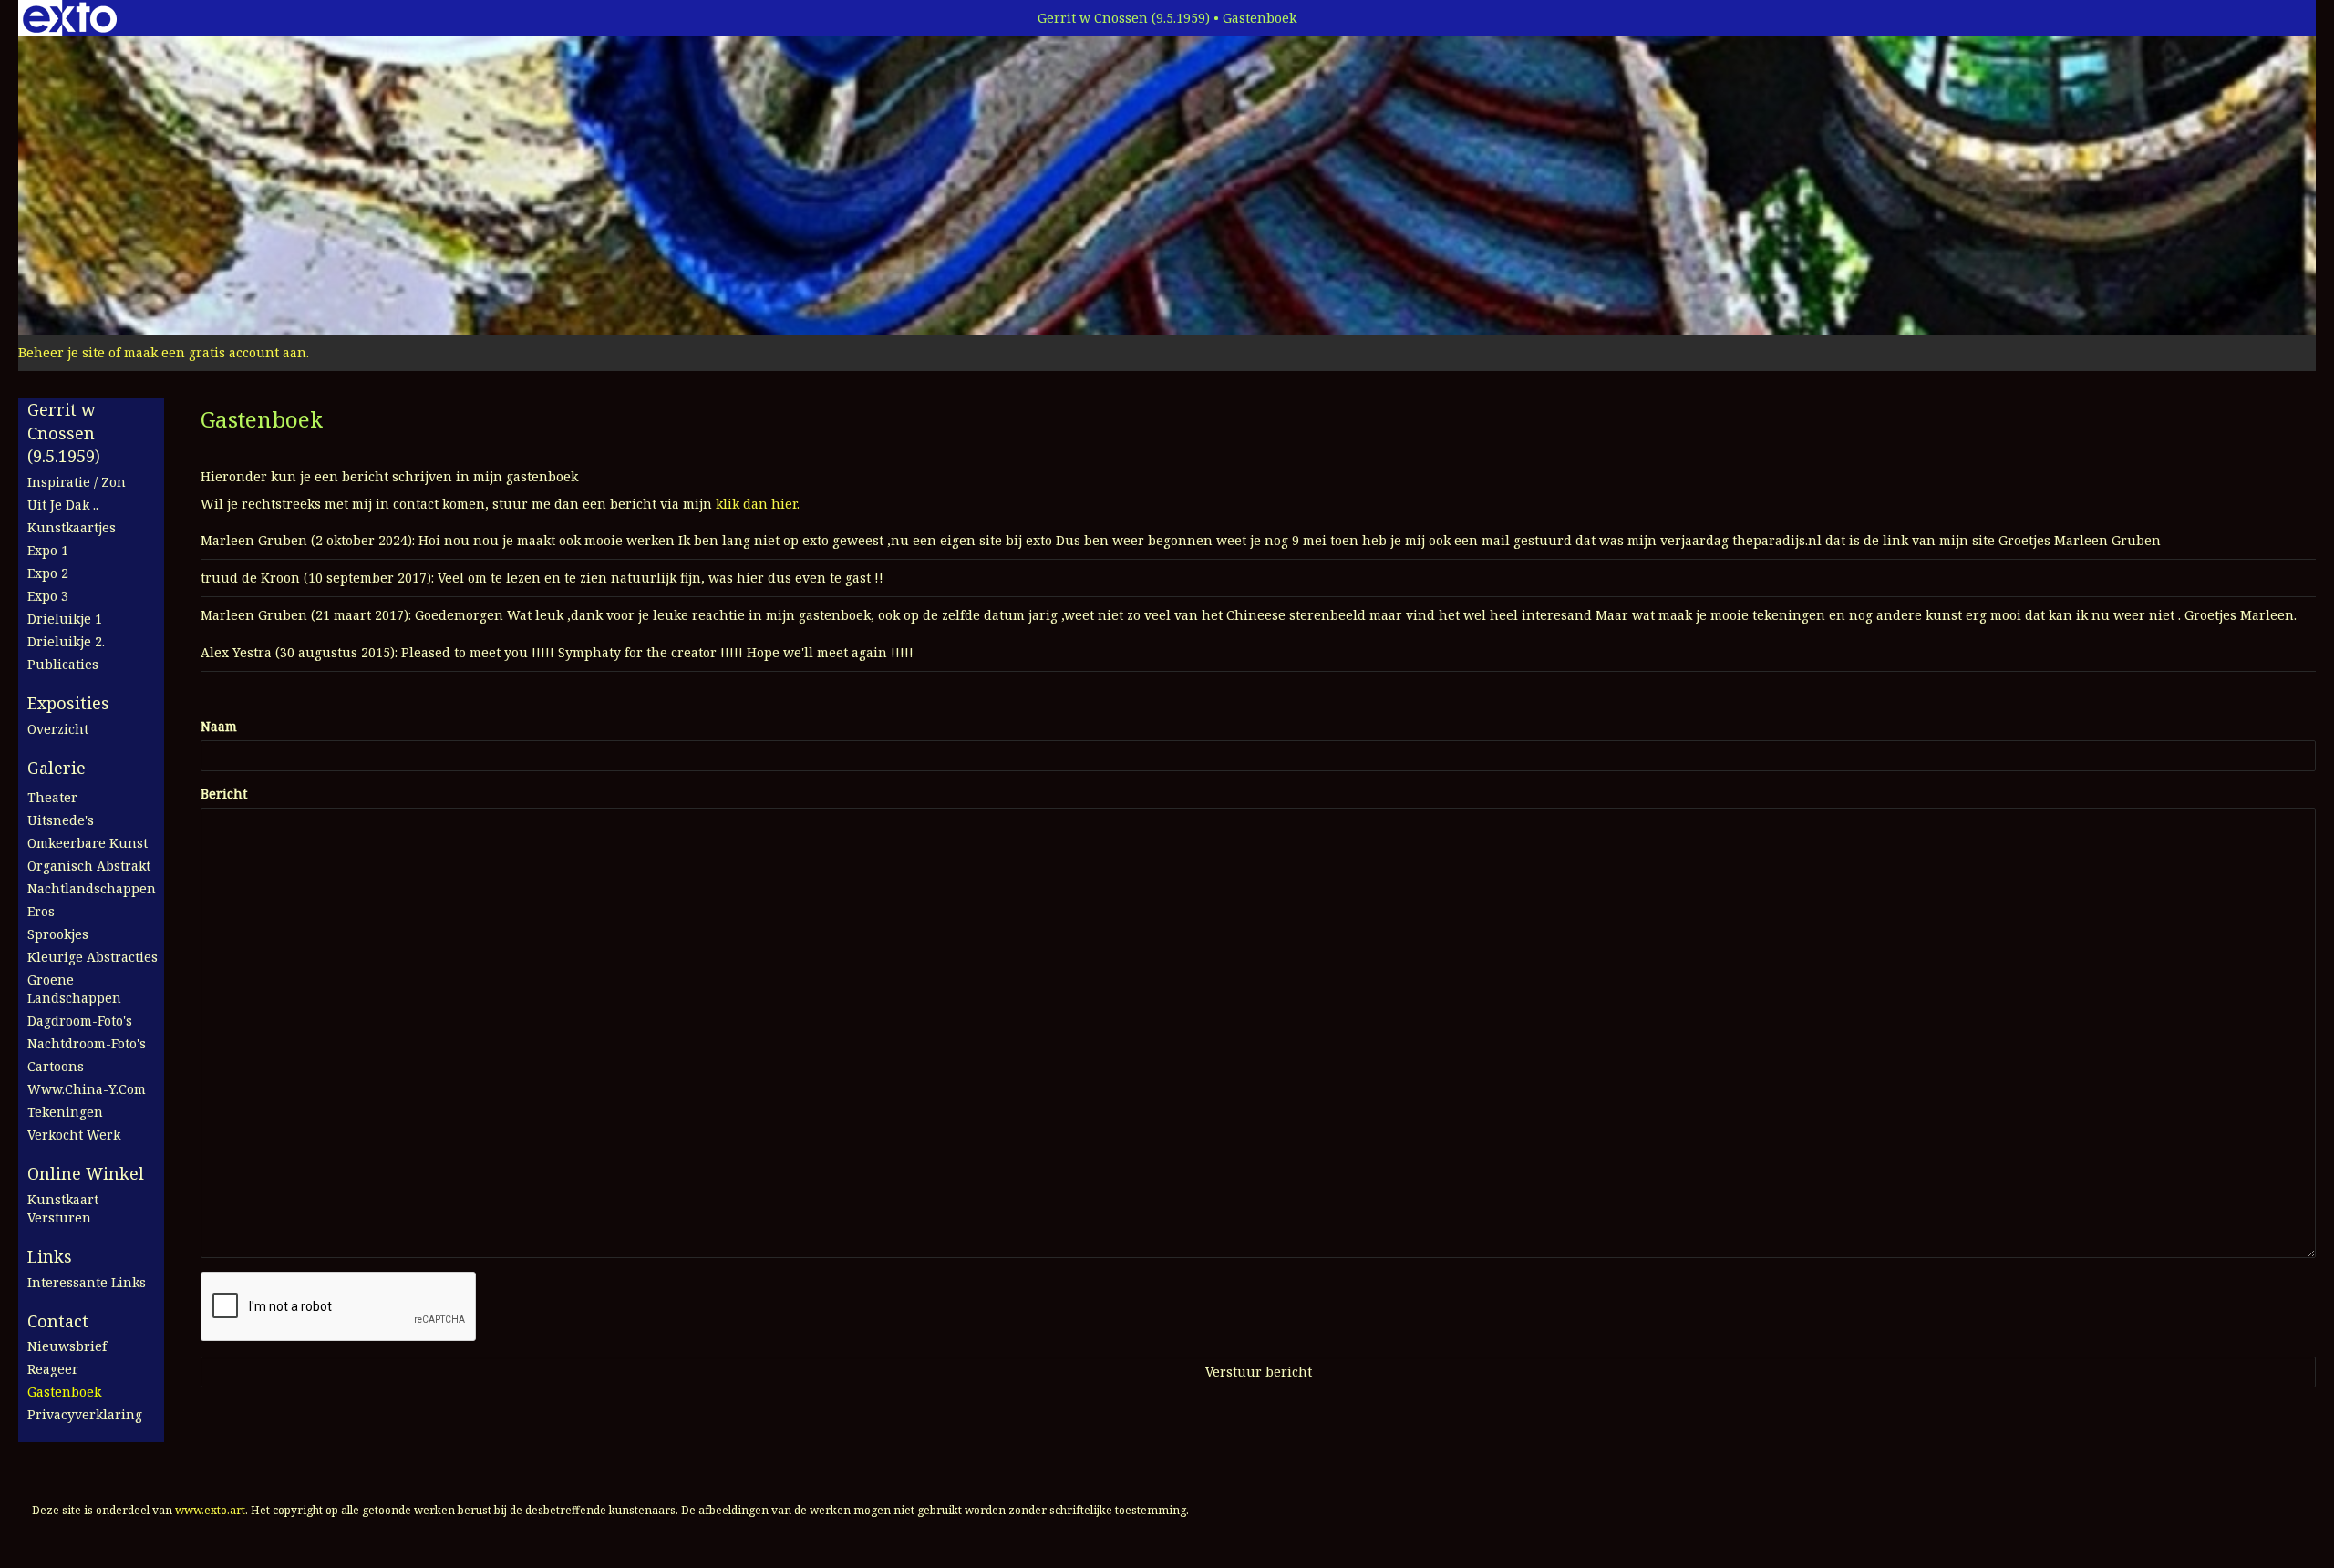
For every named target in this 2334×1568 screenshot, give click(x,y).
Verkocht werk (74, 1135)
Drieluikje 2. (66, 641)
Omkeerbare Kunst (88, 843)
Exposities (68, 703)
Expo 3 (48, 596)
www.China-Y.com (87, 1089)
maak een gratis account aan (215, 352)
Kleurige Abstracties (93, 957)
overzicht (58, 729)
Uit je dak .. (63, 505)
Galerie (57, 768)
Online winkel (86, 1173)
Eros (41, 911)
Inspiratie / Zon (77, 482)
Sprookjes (58, 934)
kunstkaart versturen (63, 1208)
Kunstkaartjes (72, 527)
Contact (58, 1321)
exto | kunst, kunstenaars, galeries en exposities (70, 18)
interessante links (87, 1282)
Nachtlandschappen (92, 888)
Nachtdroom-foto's (87, 1043)
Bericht (224, 794)
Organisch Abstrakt (89, 866)
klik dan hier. (758, 504)
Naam (219, 726)
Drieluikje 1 (65, 619)
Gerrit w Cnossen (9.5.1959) (1124, 18)
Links (50, 1256)
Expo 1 (48, 550)
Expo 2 (48, 573)
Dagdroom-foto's (80, 1021)
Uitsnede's (61, 820)
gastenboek (64, 1392)
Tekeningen (65, 1112)
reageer (53, 1369)
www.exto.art (210, 1510)
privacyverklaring (85, 1414)
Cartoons (56, 1066)
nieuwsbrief (67, 1346)
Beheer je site (62, 352)
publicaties (63, 664)
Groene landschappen (74, 989)
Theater (52, 797)
